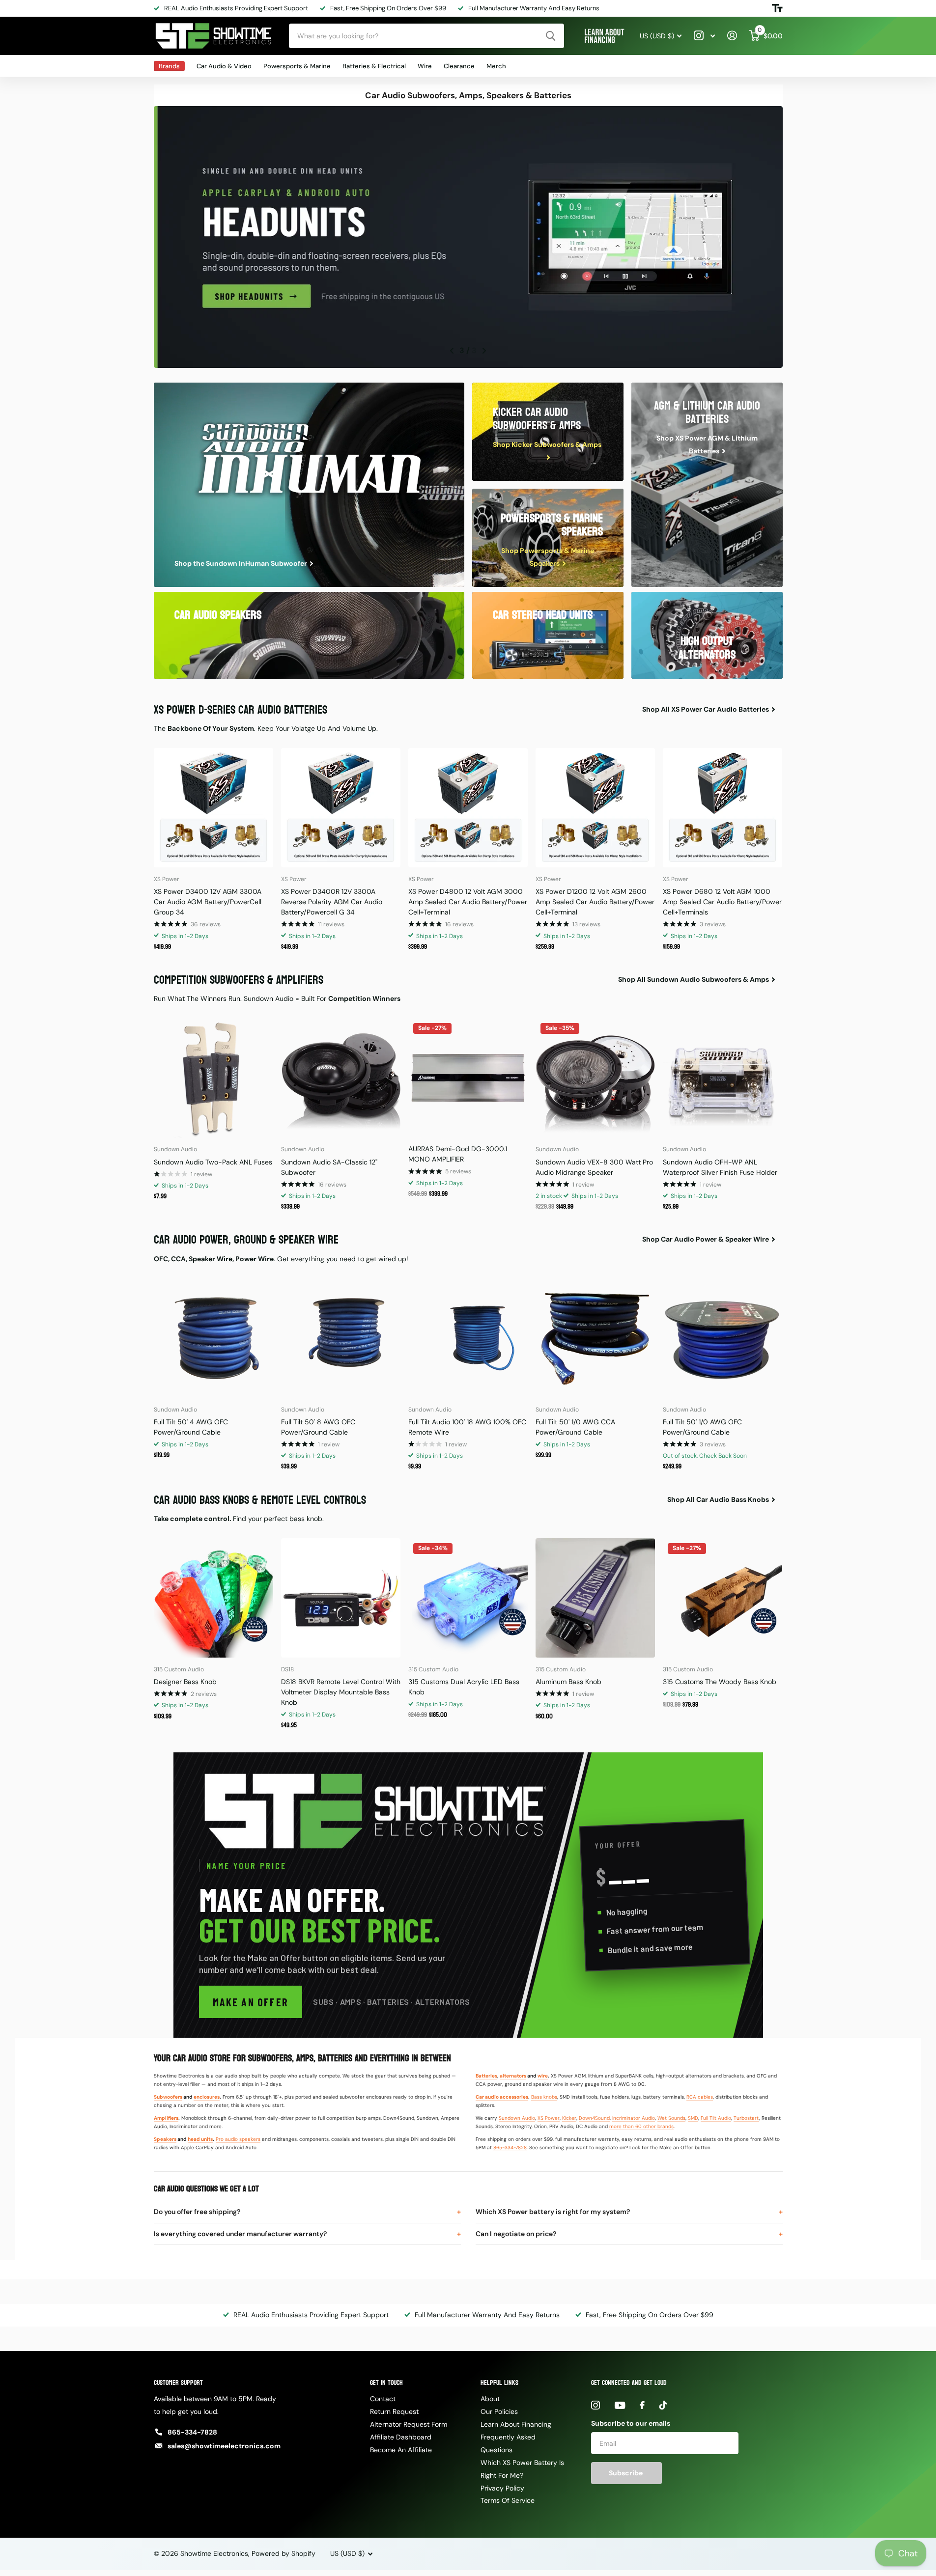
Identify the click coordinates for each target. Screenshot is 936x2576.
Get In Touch (386, 2383)
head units (200, 2139)
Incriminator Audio (634, 2118)
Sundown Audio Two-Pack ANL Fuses (213, 1162)
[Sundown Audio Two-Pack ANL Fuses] (213, 1078)
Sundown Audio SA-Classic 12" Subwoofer (329, 1167)
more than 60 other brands (641, 2126)
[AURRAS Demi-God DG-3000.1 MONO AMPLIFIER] (468, 1078)
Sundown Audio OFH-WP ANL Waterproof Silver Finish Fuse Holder (720, 1167)
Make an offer (251, 2002)
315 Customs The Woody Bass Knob (720, 1682)
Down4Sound (594, 2118)
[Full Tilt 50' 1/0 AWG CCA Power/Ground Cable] (595, 1338)
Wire (425, 66)
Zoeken (551, 36)
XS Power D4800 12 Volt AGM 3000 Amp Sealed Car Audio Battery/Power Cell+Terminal (468, 902)
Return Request (394, 2411)
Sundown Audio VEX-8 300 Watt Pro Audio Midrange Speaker (594, 1167)
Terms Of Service (508, 2500)
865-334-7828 (510, 2147)
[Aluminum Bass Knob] (595, 1598)
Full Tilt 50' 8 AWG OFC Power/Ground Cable (318, 1427)
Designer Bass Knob (185, 1682)
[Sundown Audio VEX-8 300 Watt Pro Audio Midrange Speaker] (595, 1078)
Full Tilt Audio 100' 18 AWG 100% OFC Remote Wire (467, 1427)
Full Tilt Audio (716, 2118)
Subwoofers (168, 2097)
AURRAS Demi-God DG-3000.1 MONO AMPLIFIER (458, 1154)
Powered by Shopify (284, 2553)
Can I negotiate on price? (516, 2234)
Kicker (569, 2118)
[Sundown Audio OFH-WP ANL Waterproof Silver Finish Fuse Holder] (723, 1078)
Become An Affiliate (401, 2450)
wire (543, 2076)
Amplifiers (166, 2118)
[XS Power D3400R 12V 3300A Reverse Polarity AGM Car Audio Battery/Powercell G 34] (341, 808)
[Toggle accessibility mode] (777, 8)
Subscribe (626, 2473)
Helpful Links (499, 2383)
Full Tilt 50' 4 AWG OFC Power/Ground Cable (191, 1427)
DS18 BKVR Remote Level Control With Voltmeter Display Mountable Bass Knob (341, 1692)
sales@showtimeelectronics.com (224, 2446)
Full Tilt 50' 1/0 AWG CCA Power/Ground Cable (575, 1427)
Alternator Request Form (409, 2424)
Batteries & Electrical (374, 66)
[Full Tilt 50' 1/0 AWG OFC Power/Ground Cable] (723, 1338)
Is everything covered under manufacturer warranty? (240, 2234)
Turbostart (746, 2118)
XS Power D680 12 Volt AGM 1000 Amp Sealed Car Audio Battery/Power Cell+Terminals (722, 902)
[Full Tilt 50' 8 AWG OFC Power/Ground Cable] (341, 1338)
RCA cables (700, 2097)
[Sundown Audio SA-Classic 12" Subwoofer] (341, 1078)
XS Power (549, 2118)
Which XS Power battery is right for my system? (553, 2212)
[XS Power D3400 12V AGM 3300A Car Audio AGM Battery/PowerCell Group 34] (213, 808)
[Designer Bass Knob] (213, 1598)
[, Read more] (705, 36)
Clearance (459, 66)
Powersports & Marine (297, 66)
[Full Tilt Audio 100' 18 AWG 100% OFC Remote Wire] (468, 1338)
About (490, 2399)
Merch (496, 66)
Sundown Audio (517, 2118)
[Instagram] (596, 2405)
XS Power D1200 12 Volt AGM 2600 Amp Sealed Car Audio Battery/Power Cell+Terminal (595, 902)
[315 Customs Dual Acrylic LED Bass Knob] (468, 1598)
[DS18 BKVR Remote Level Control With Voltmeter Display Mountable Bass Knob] (341, 1598)
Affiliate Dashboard (401, 2437)
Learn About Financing (516, 2424)
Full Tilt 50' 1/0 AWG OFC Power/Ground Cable (702, 1427)
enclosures (207, 2097)
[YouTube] (620, 2405)
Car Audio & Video (224, 66)
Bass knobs (544, 2097)
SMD (693, 2118)
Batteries (486, 2076)
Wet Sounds (671, 2118)
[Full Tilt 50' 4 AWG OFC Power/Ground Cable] (213, 1338)
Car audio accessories (502, 2097)
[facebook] (642, 2405)
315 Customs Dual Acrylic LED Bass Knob (464, 1687)
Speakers (165, 2139)
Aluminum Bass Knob (568, 1682)
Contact (383, 2399)
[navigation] (453, 351)
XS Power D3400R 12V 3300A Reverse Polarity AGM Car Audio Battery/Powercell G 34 (332, 902)
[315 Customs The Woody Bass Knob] (723, 1598)
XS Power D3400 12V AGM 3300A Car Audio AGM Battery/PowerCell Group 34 (208, 902)
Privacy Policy (502, 2488)
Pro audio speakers (238, 2139)
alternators (513, 2076)
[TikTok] (663, 2405)
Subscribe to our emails (631, 2423)
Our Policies (499, 2411)
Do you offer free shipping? (197, 2212)
